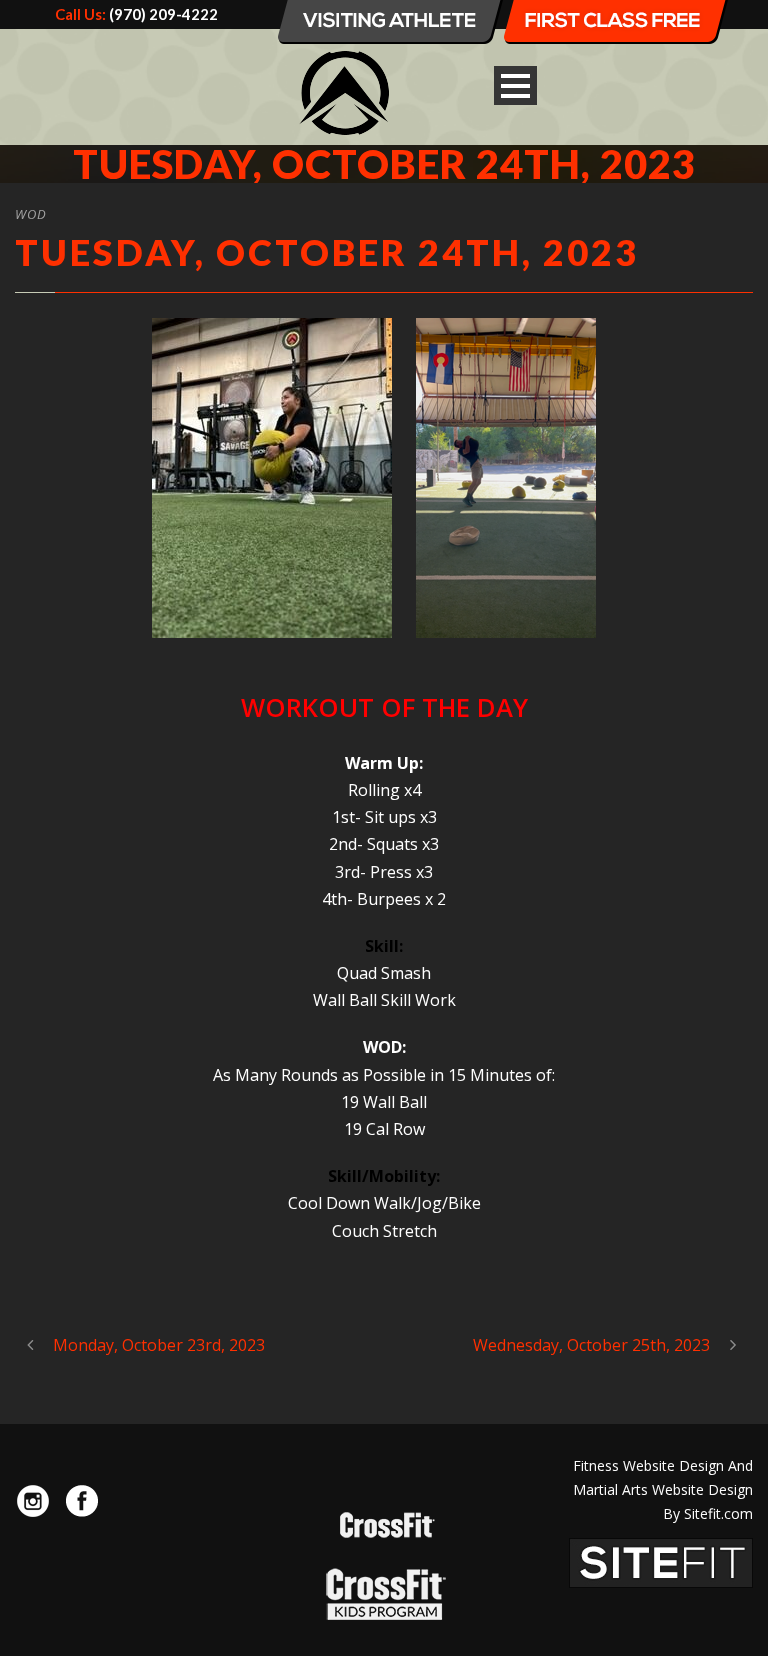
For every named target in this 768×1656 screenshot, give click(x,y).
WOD (31, 214)
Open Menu (515, 85)
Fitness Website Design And (663, 1465)
